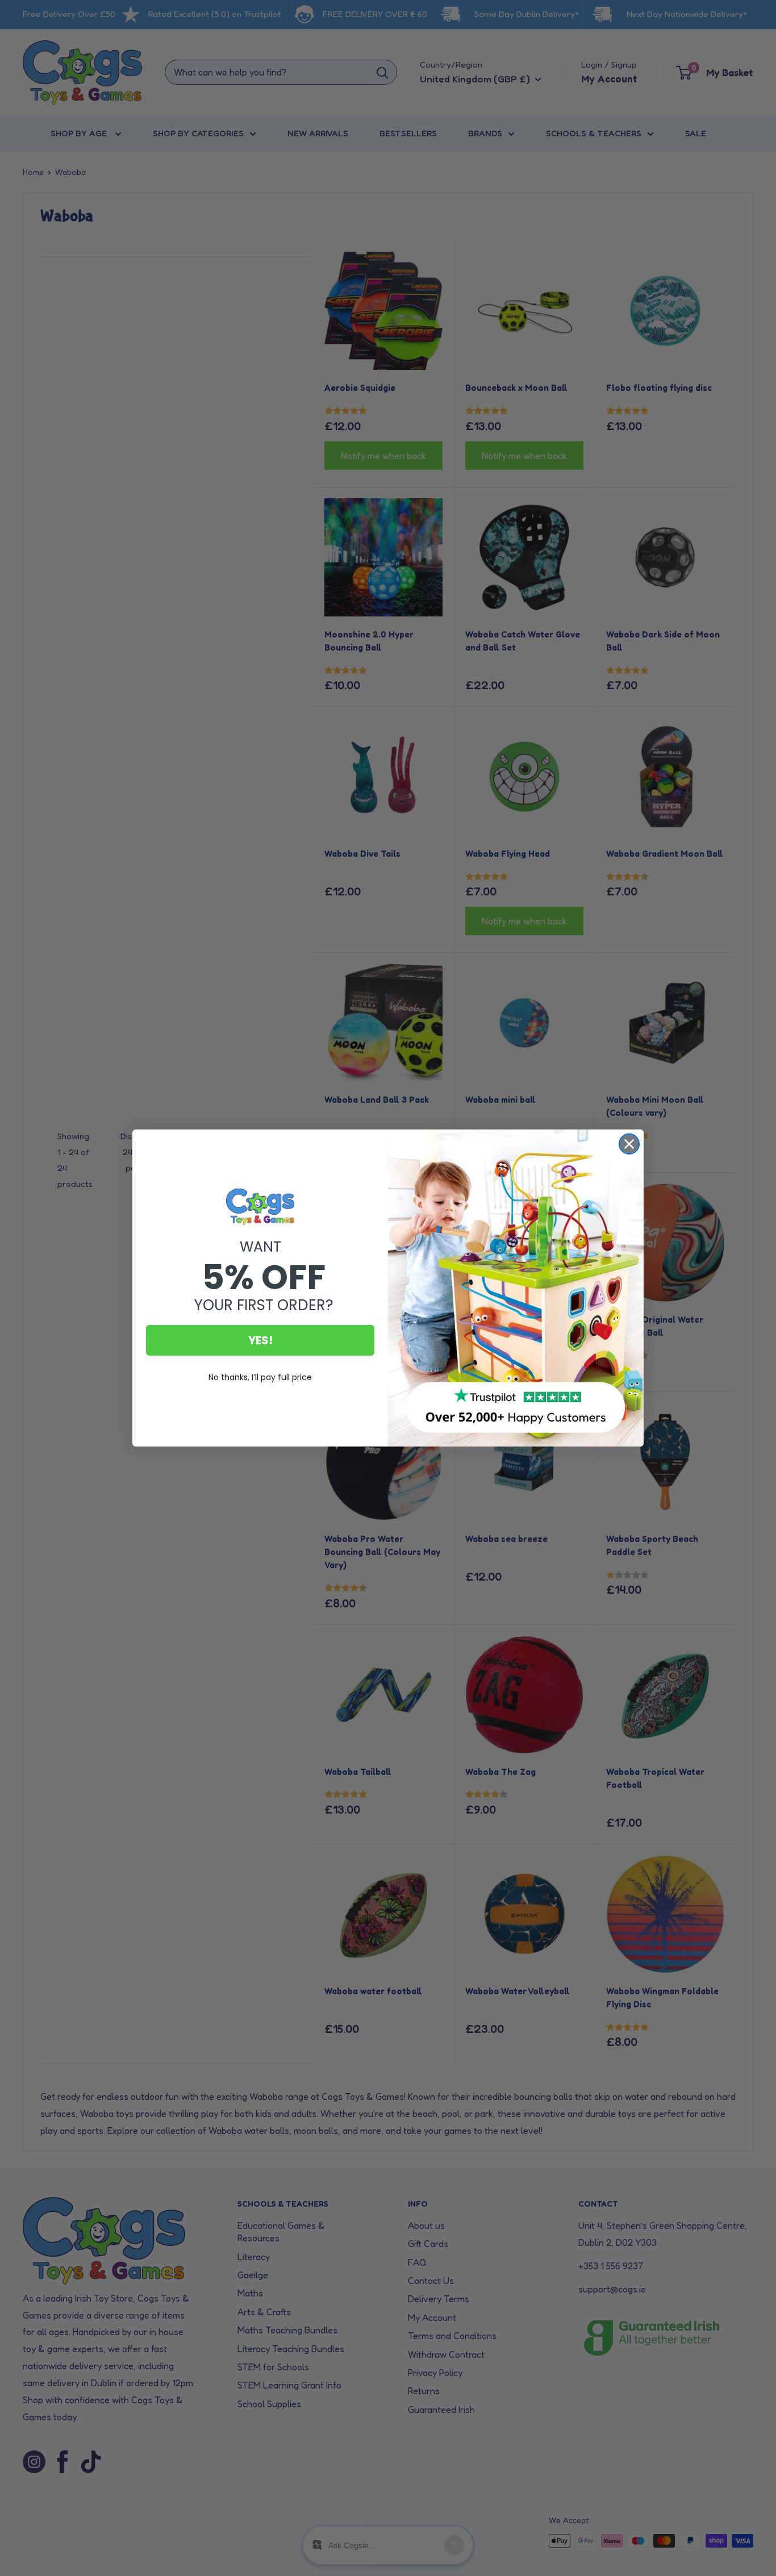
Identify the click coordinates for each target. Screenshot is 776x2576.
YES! (260, 1340)
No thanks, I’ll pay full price (260, 1377)
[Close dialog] (629, 1144)
